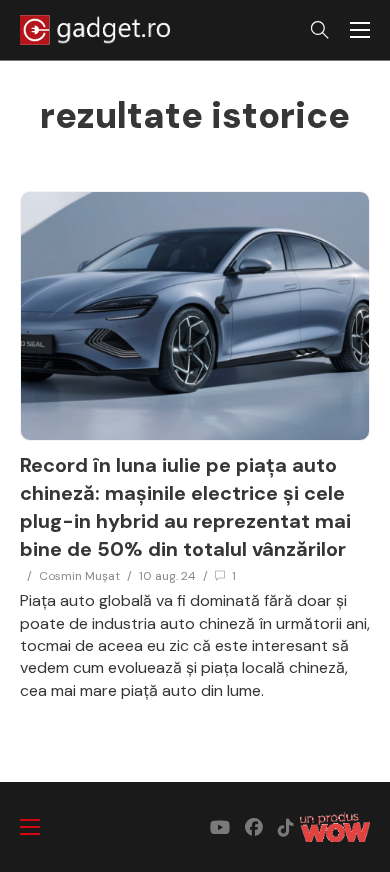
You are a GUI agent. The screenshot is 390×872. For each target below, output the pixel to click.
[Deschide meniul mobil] (360, 30)
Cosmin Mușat (79, 576)
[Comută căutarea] (320, 30)
